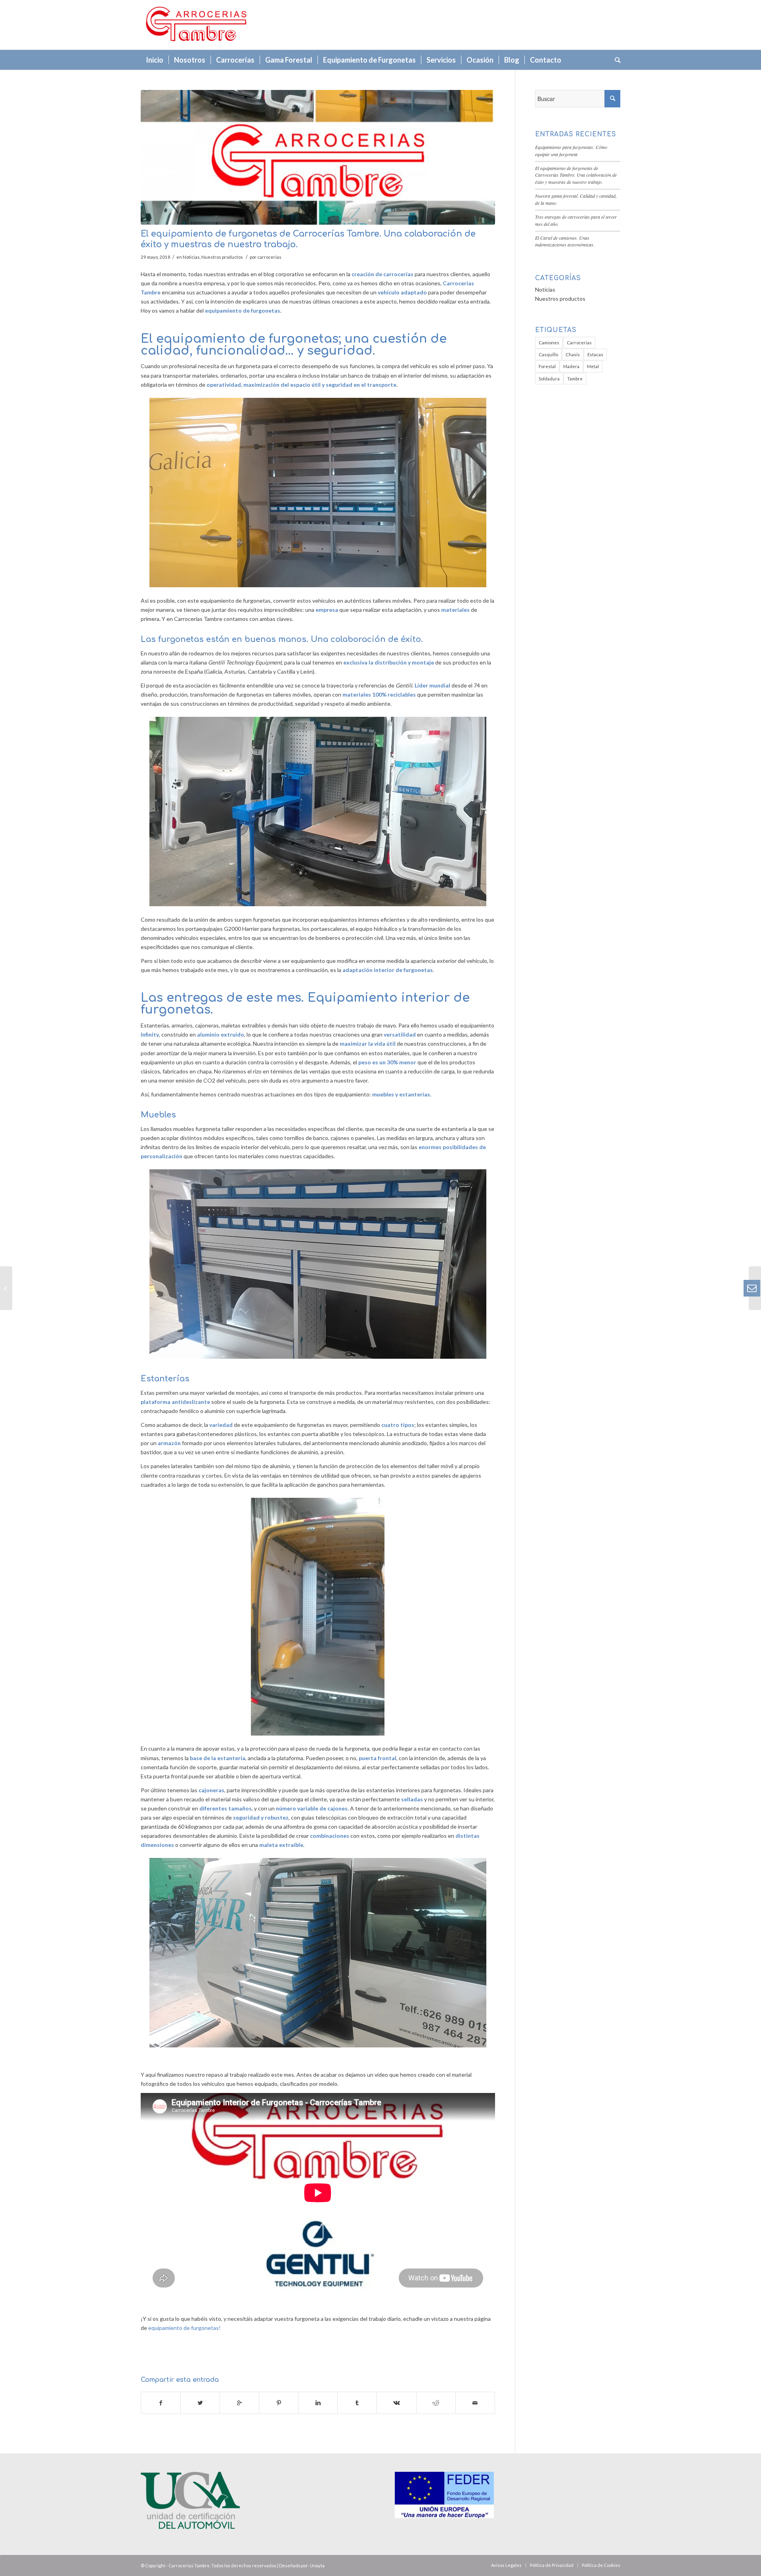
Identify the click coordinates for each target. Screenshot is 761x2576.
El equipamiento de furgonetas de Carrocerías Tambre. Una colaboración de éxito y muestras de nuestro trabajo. (576, 175)
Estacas (595, 354)
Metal (593, 366)
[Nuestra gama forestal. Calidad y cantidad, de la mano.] (6, 1288)
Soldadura (549, 379)
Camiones (549, 343)
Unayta (317, 2565)
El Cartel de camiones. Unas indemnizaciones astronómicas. (565, 241)
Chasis (573, 354)
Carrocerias (579, 343)
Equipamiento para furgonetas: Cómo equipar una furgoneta (571, 151)
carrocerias (269, 257)
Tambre (575, 379)
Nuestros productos (222, 257)
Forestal (547, 366)
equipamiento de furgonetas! (185, 2328)
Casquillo (548, 354)
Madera (571, 366)
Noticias (191, 257)
